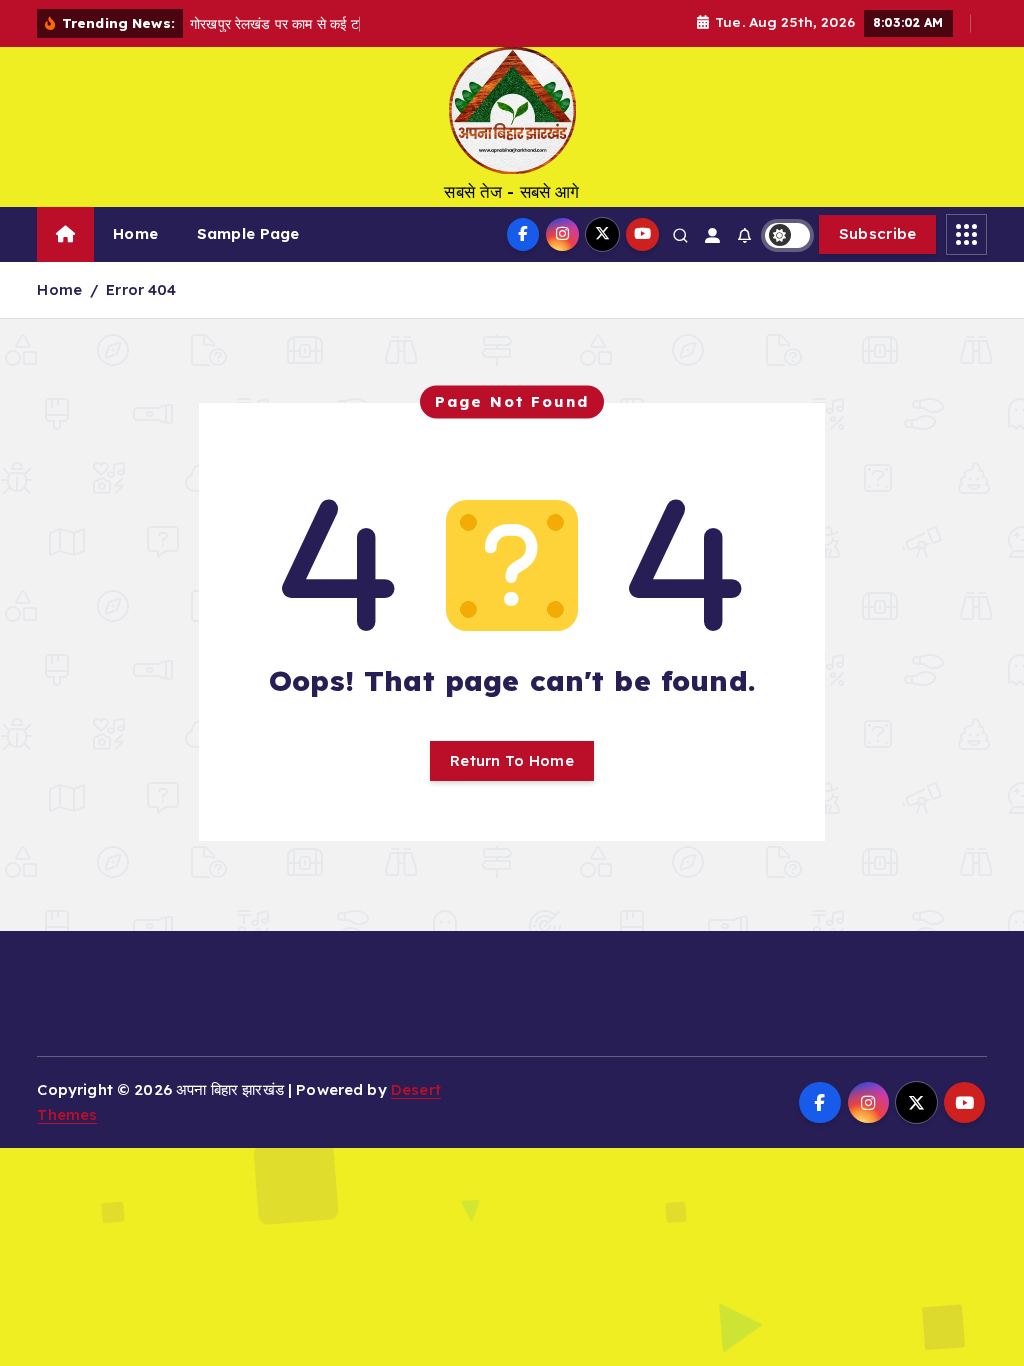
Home (135, 233)
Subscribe (878, 233)
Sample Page (248, 233)
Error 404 (141, 289)
